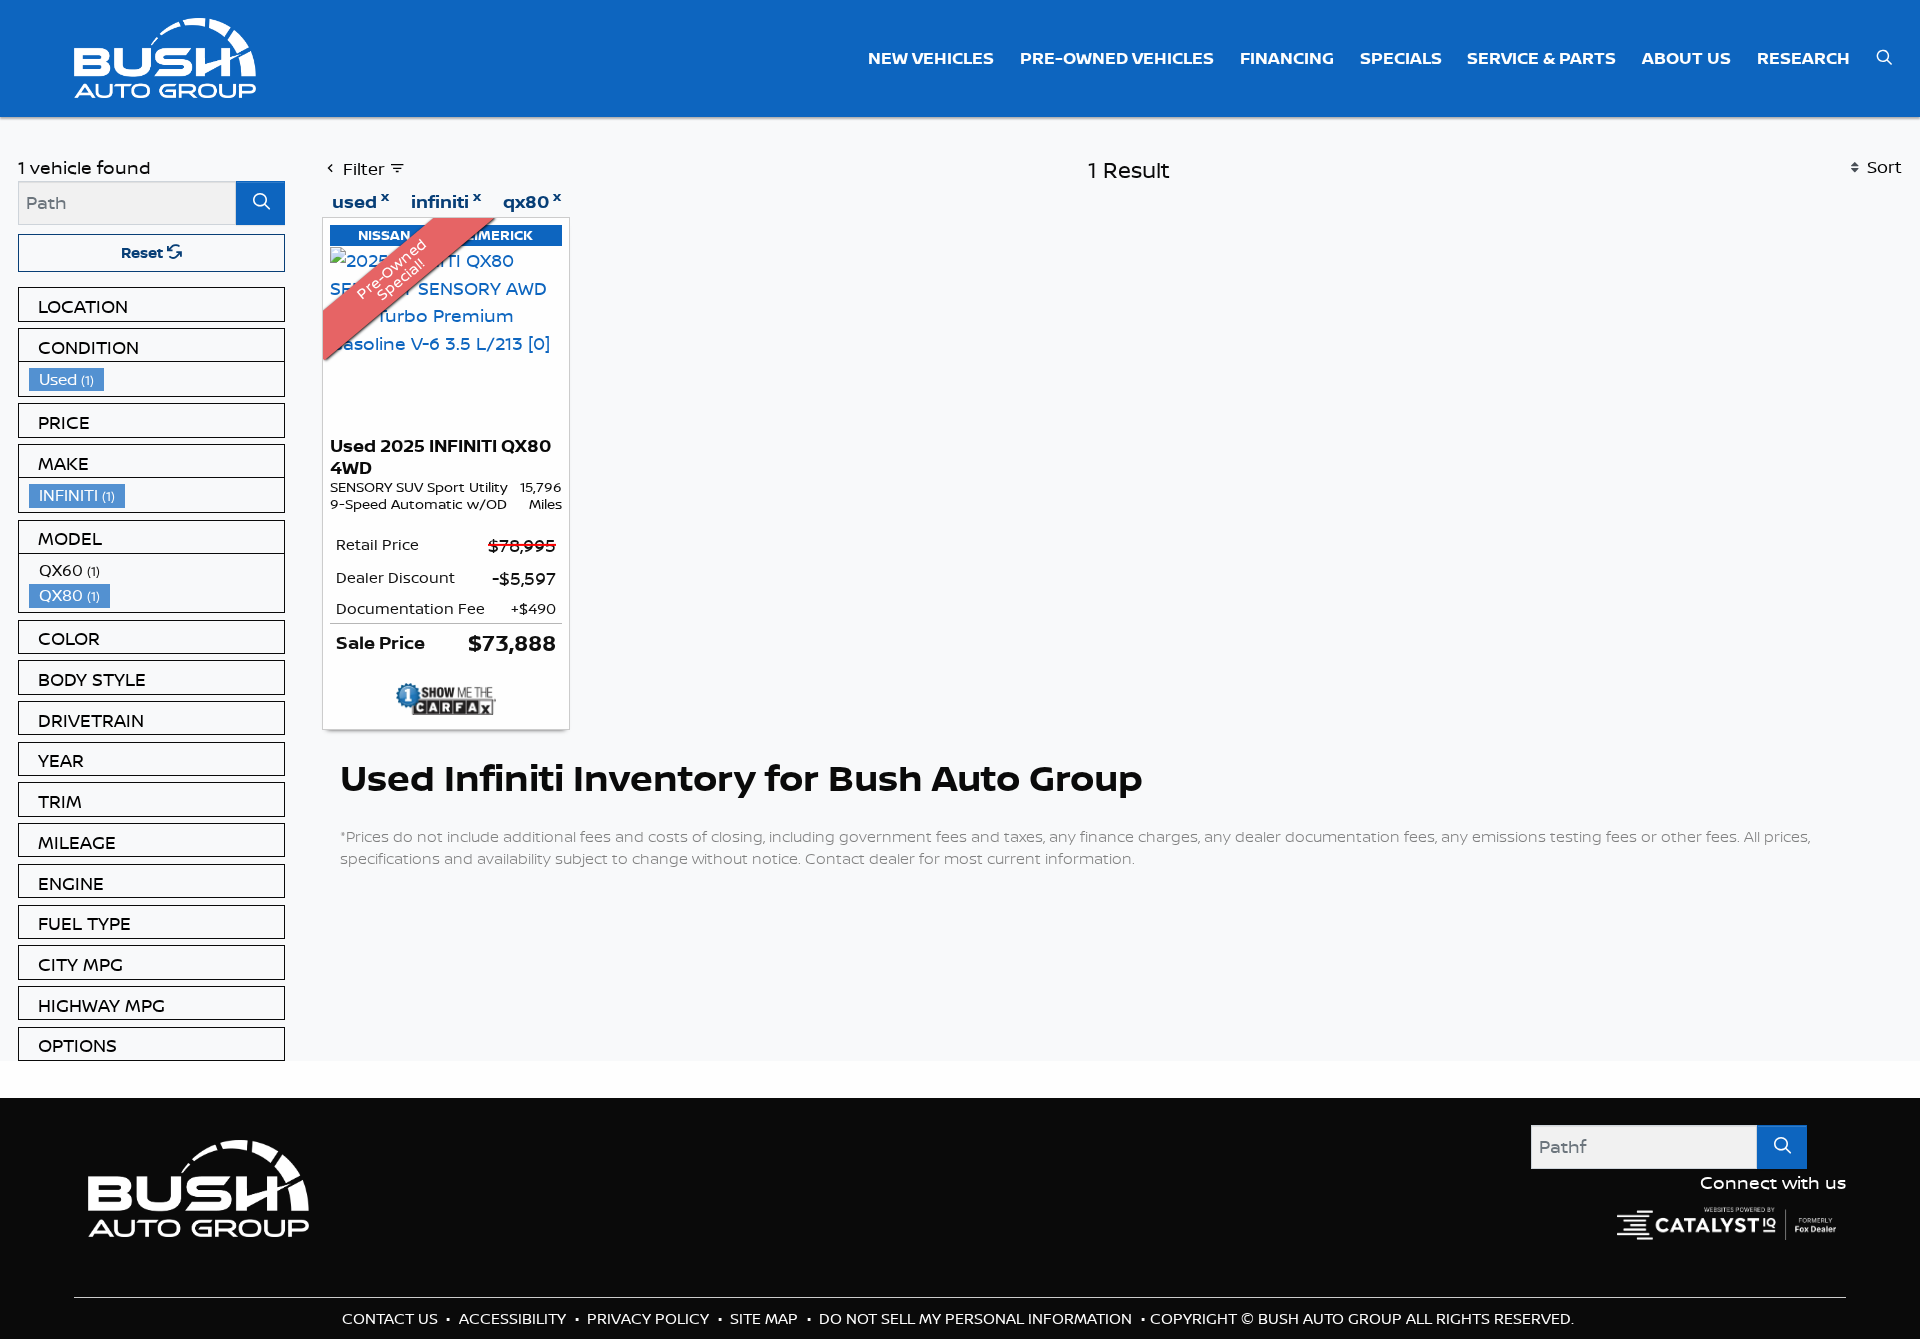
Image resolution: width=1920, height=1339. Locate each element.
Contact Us (392, 1318)
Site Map (766, 1318)
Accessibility (514, 1318)
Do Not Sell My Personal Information (977, 1318)
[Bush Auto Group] (165, 56)
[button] (932, 58)
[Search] (260, 202)
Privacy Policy (650, 1318)
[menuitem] (157, 379)
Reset (144, 252)
